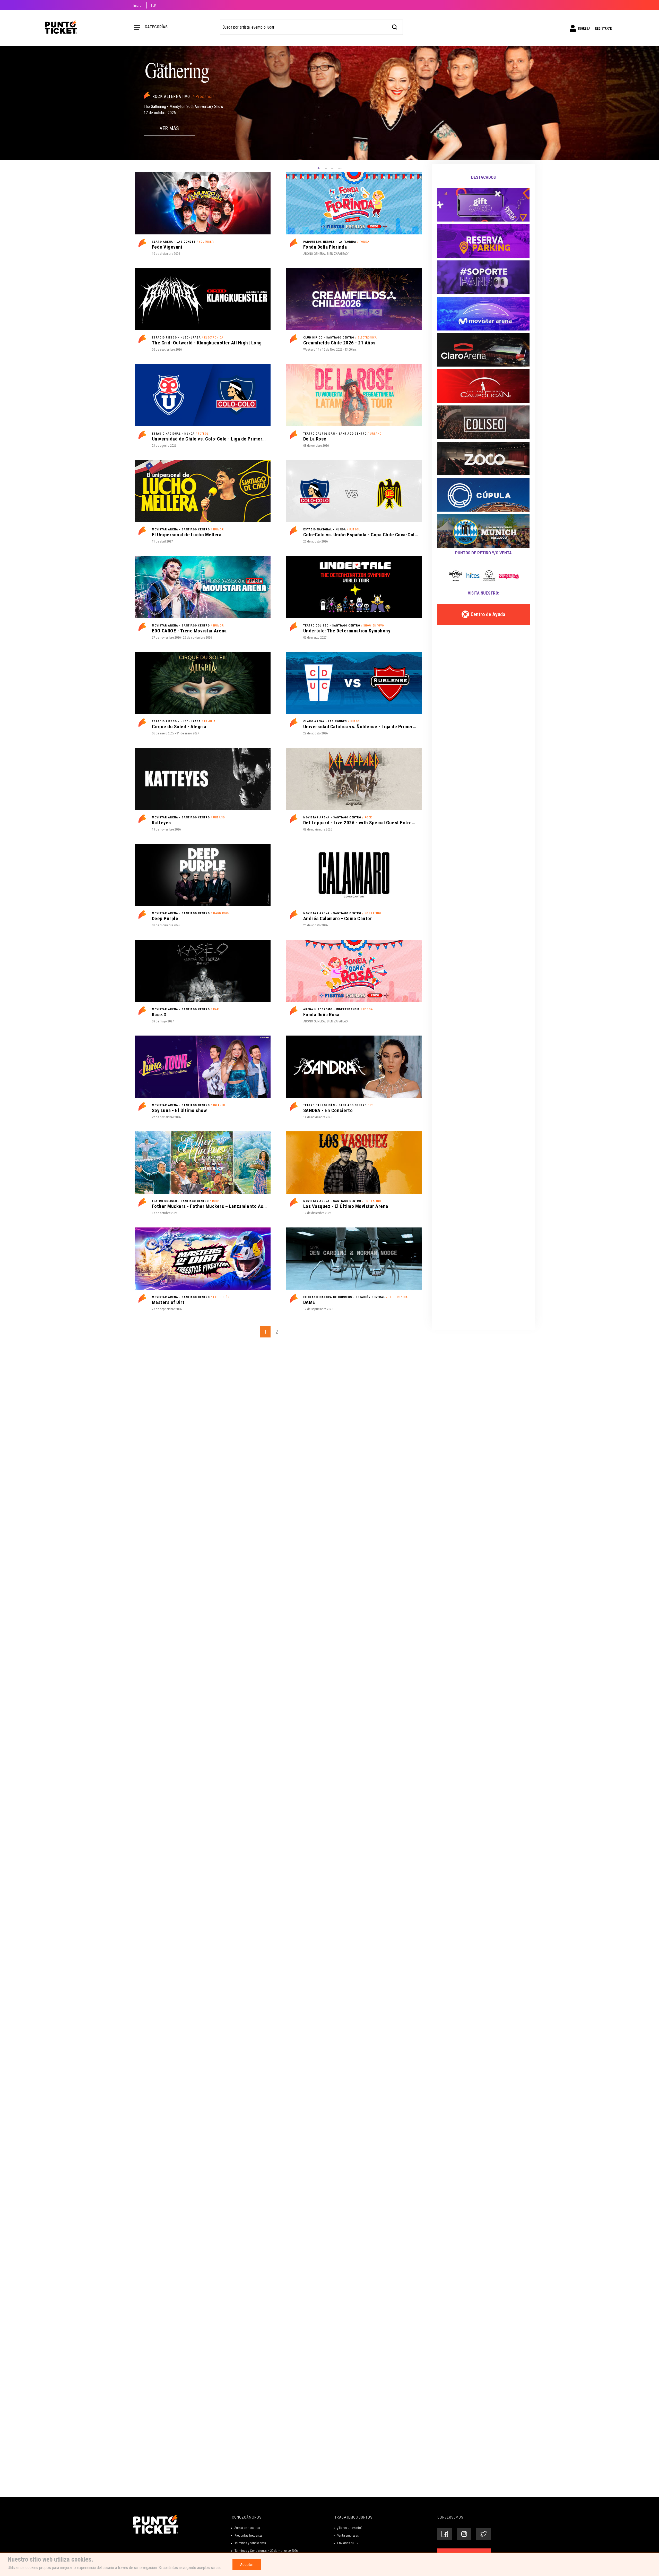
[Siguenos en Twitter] (484, 2534)
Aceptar (247, 2565)
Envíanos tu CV (348, 2543)
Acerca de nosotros (247, 2528)
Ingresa (584, 28)
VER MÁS (169, 128)
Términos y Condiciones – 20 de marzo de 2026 (266, 2551)
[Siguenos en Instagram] (464, 2534)
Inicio (137, 5)
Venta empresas (348, 2535)
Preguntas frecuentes (249, 2535)
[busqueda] (395, 26)
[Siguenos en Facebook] (445, 2534)
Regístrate (603, 28)
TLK (153, 5)
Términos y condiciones (250, 2543)
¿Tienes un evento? (350, 2528)
